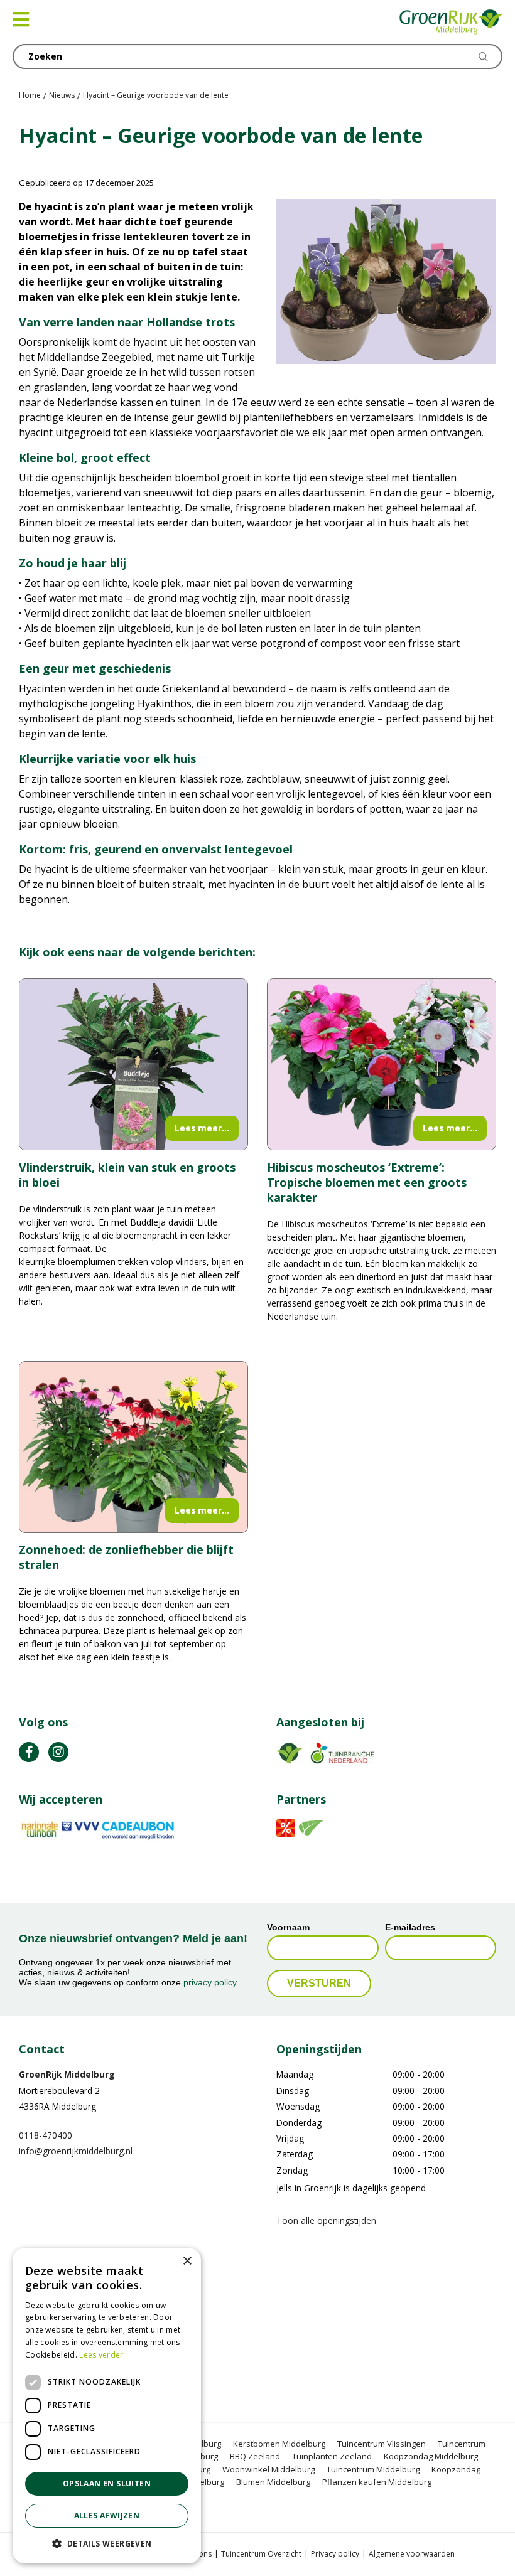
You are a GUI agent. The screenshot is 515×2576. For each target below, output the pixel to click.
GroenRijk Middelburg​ (67, 2075)
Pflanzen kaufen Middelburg (377, 2482)
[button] (107, 2543)
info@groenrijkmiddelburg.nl (76, 2151)
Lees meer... (202, 1128)
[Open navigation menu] (21, 19)
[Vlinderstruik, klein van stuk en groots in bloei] (133, 1064)
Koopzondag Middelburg (431, 2457)
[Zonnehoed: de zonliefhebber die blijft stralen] (133, 1447)
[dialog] (107, 2406)
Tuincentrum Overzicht (261, 2554)
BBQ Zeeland (255, 2457)
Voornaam (288, 1927)
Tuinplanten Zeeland (332, 2457)
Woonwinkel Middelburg (268, 2469)
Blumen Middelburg (273, 2482)
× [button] (187, 2261)
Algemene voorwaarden (412, 2554)
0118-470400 (46, 2135)
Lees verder (101, 2355)
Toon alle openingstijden (326, 2221)
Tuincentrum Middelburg (373, 2469)
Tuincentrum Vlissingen (382, 2444)
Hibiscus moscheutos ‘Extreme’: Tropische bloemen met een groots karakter (367, 1182)
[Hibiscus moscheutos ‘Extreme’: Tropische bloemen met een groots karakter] (382, 1064)
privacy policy (210, 1983)
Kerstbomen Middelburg (279, 2444)
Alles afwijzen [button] (107, 2515)
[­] (29, 1752)
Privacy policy (335, 2554)
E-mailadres (410, 1927)
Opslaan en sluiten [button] (107, 2483)
